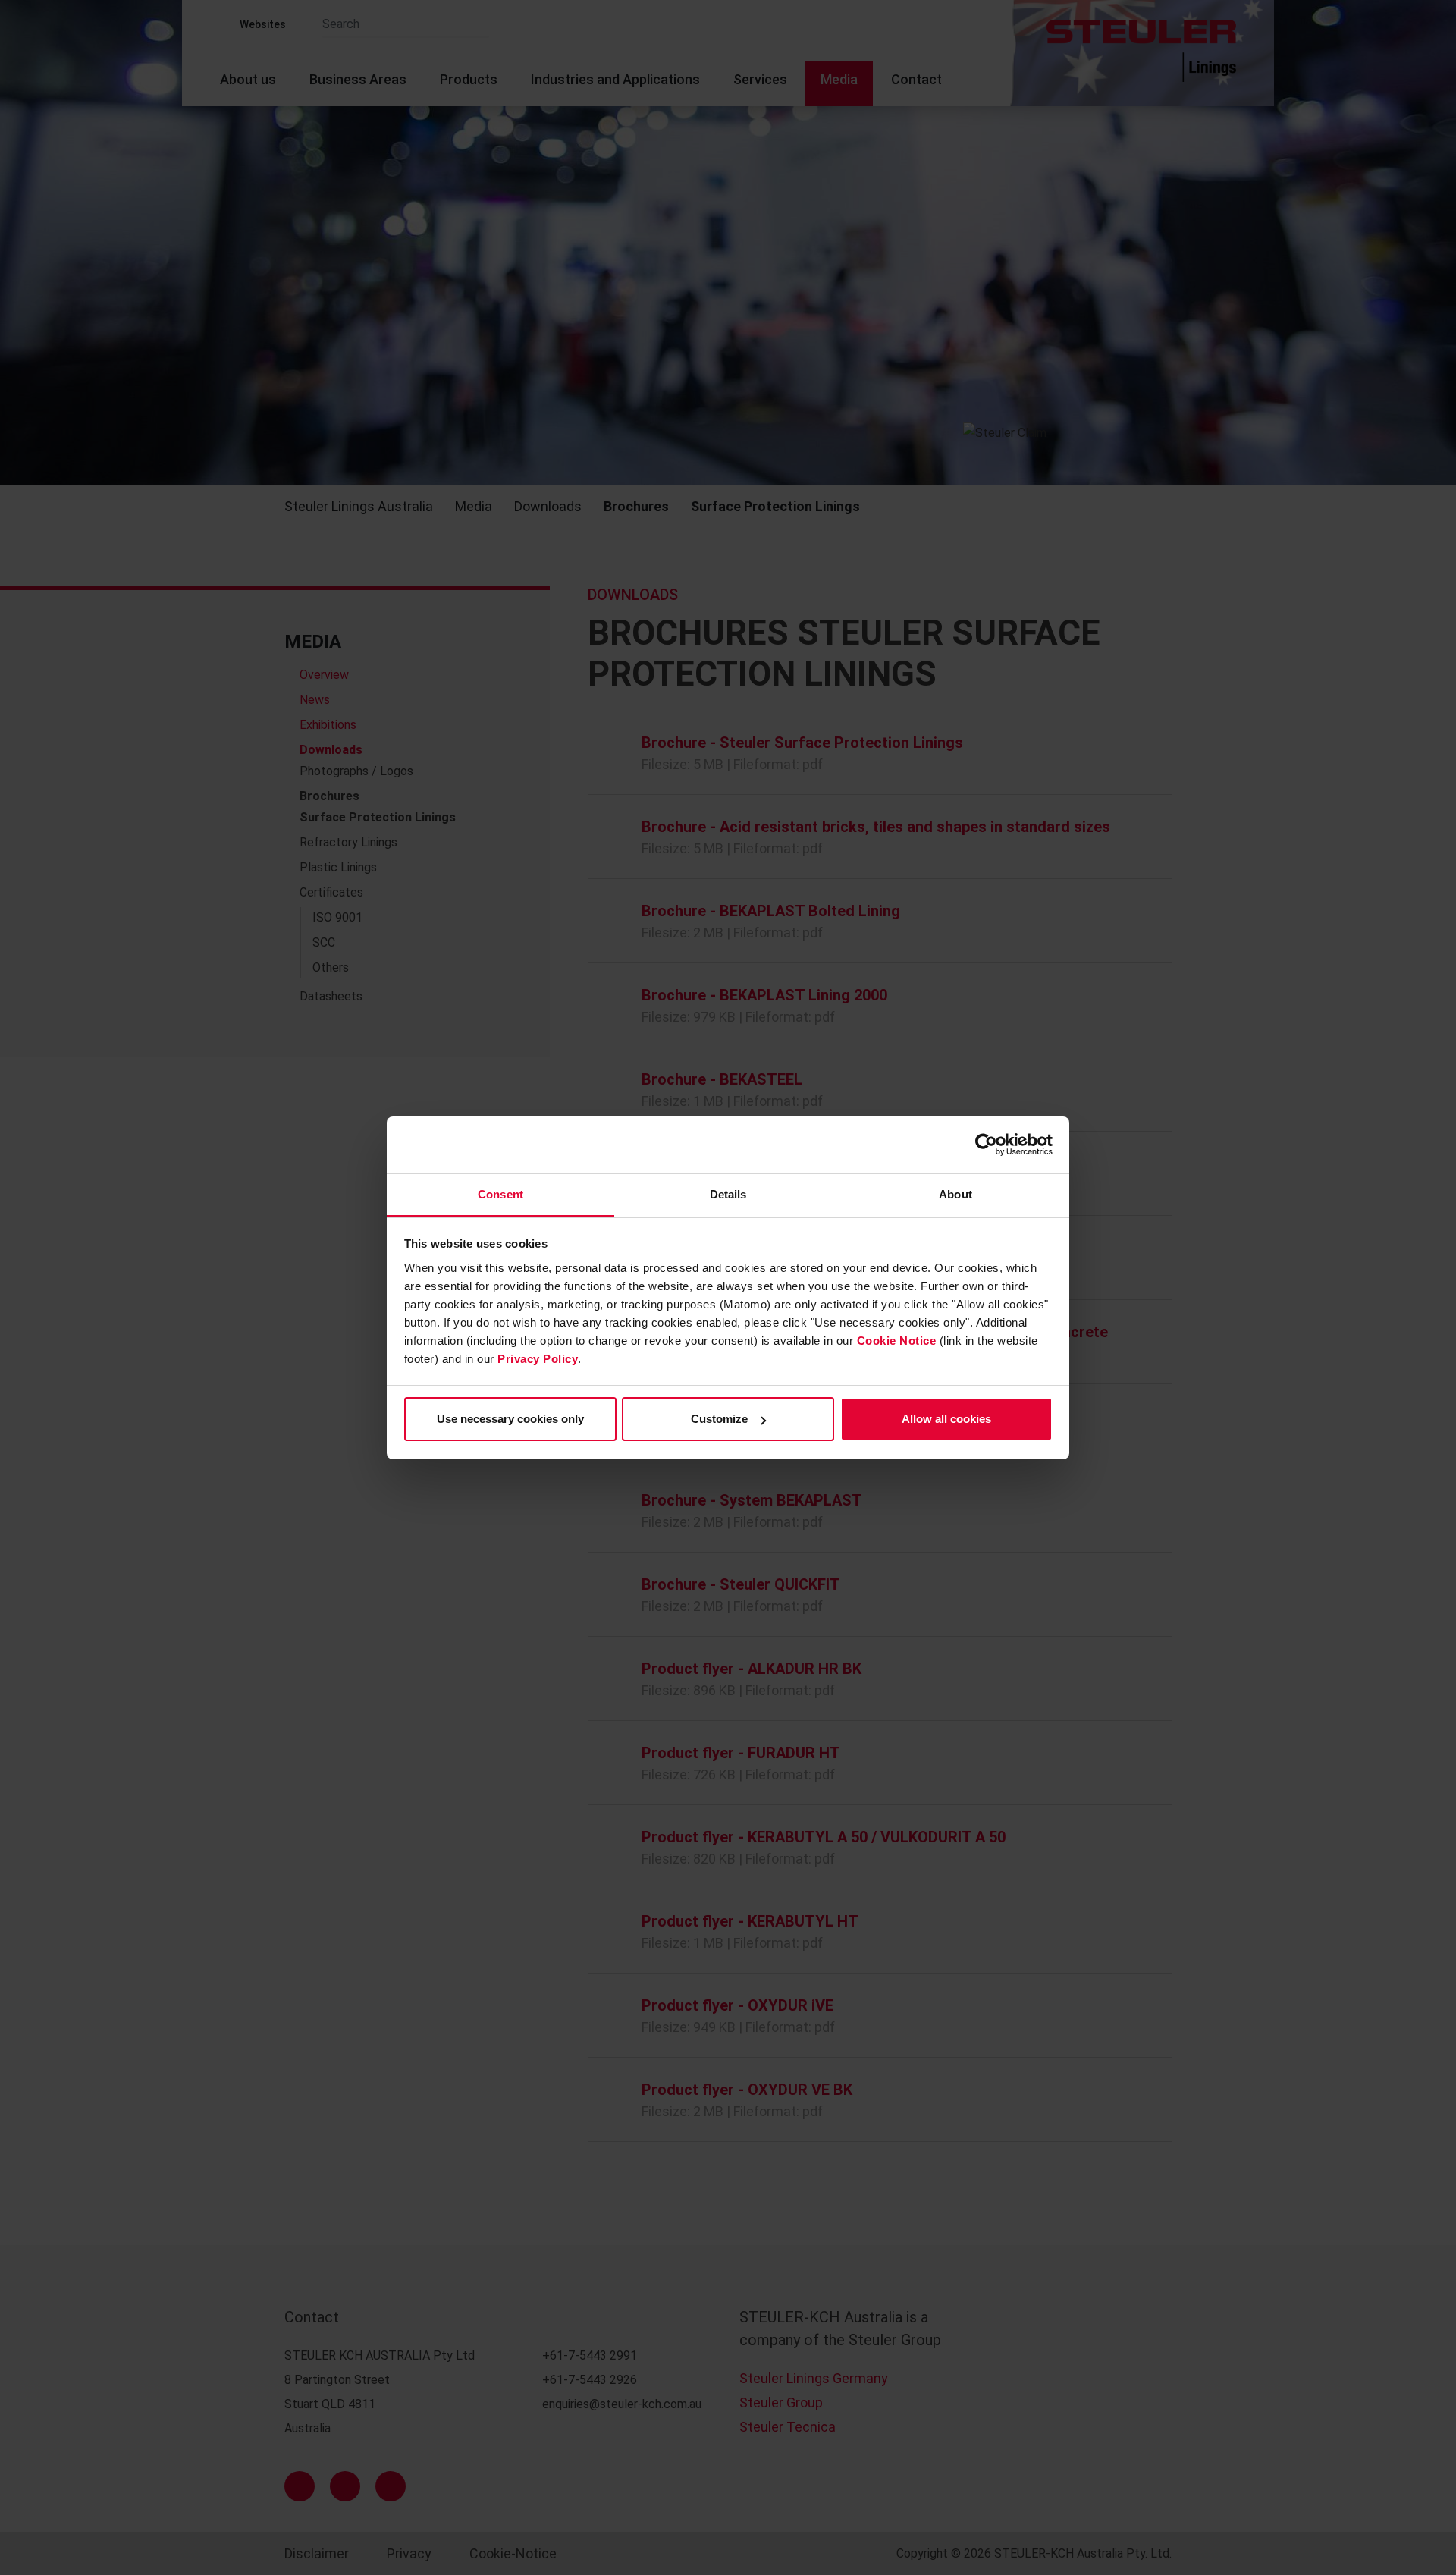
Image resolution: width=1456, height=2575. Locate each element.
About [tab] (955, 1194)
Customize (719, 1419)
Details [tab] (728, 1194)
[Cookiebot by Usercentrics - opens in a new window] (986, 1145)
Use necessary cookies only (510, 1419)
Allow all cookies (946, 1419)
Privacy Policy (538, 1359)
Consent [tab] (500, 1194)
